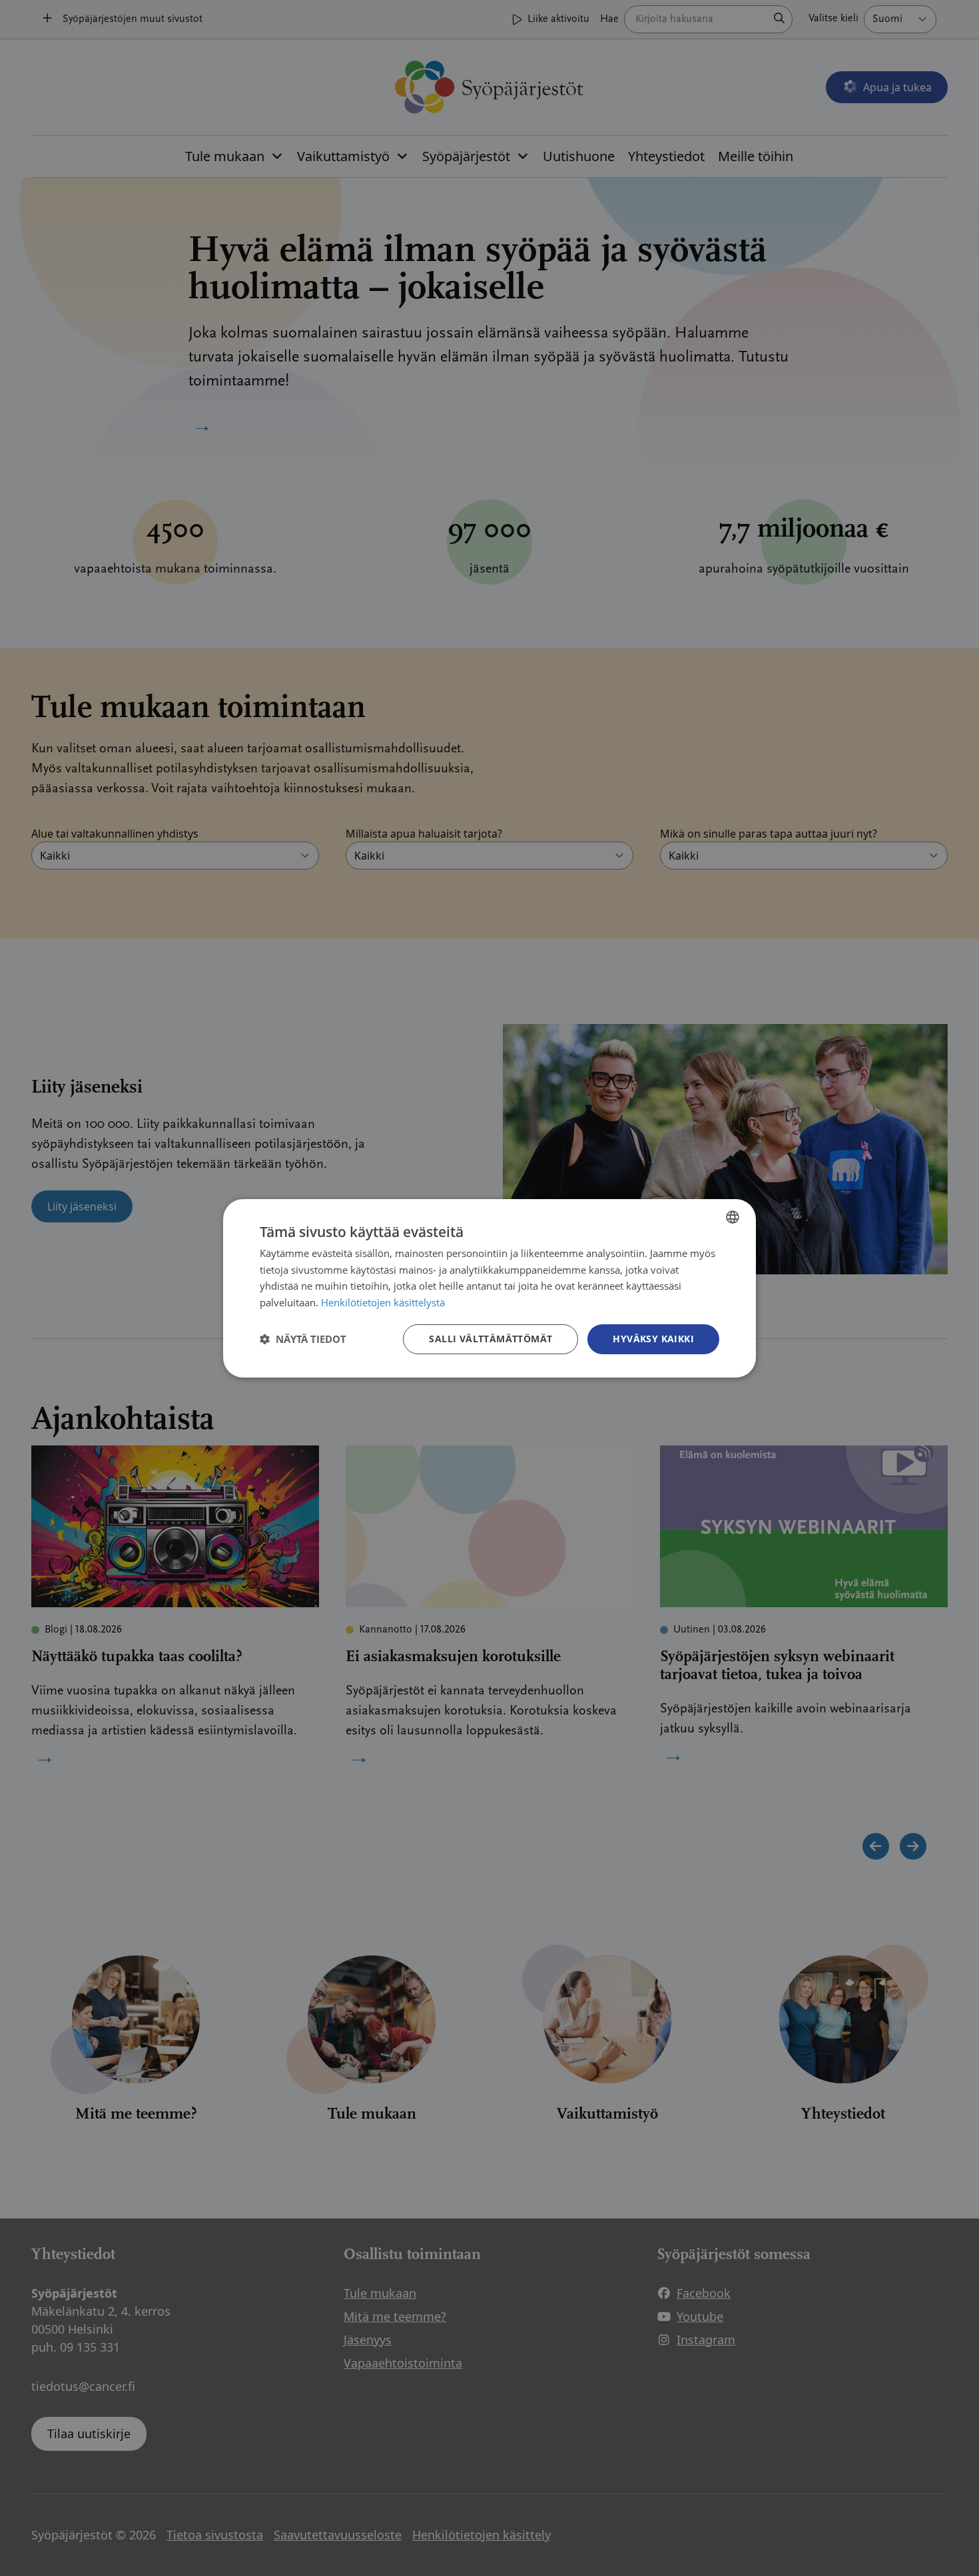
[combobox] (733, 1216)
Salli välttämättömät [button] (490, 1339)
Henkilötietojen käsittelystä (383, 1302)
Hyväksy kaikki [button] (653, 1339)
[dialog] (489, 1288)
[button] (303, 1339)
